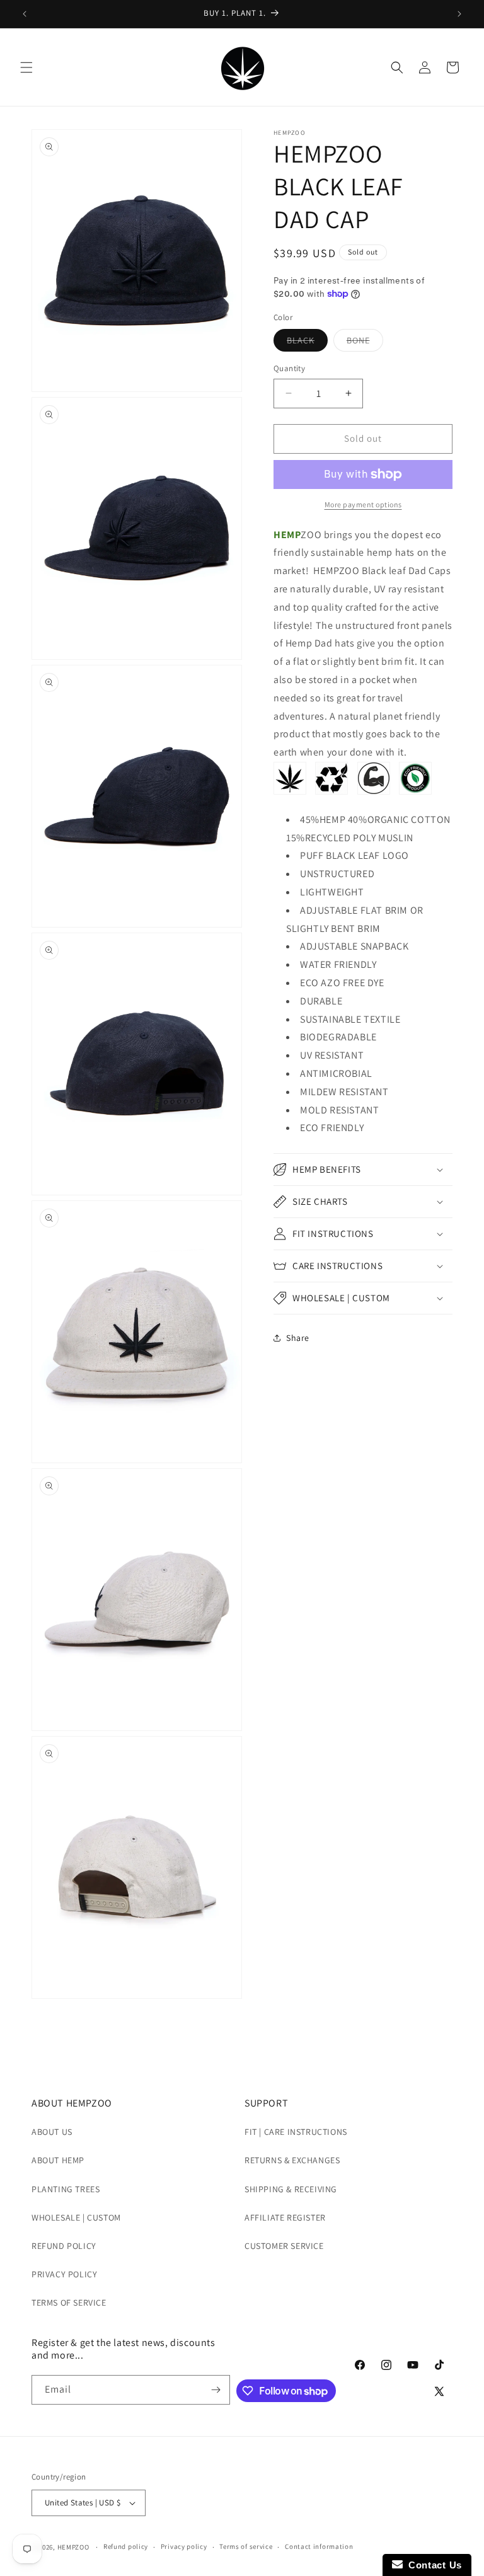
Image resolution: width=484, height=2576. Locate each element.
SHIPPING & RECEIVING (291, 2189)
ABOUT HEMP (58, 2160)
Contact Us (432, 2565)
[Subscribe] (216, 2390)
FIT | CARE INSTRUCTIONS (296, 2132)
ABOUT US (52, 2132)
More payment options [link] (363, 504)
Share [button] (298, 1338)
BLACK (307, 343)
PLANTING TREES (66, 2189)
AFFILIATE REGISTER (285, 2217)
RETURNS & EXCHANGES (292, 2160)
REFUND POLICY (64, 2246)
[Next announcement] (459, 14)
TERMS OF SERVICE (69, 2303)
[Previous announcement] (25, 14)
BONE (365, 343)
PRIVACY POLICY (64, 2274)
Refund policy (126, 2546)
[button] (26, 67)
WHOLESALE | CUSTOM (76, 2217)
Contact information (319, 2546)
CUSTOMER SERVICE (284, 2246)
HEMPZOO (73, 2547)
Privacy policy (184, 2546)
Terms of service (246, 2546)
